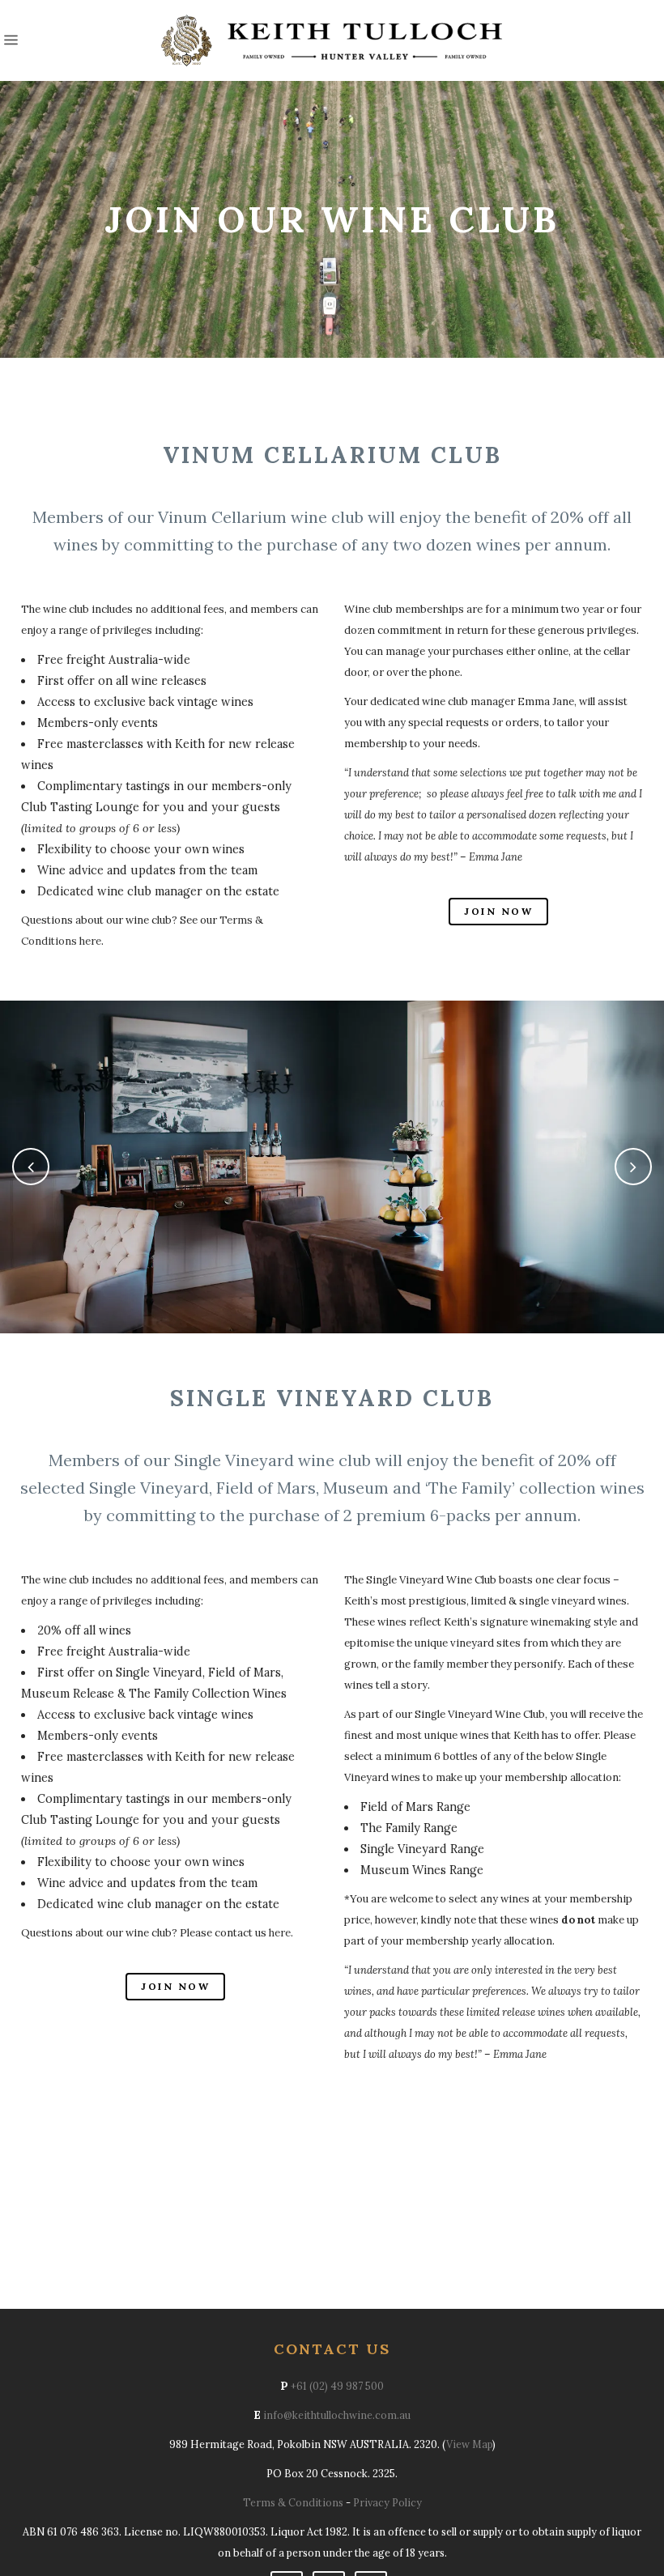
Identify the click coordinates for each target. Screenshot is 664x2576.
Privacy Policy (387, 2502)
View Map (469, 2444)
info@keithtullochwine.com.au (337, 2415)
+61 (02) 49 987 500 (337, 2386)
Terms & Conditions (293, 2502)
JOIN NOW (498, 911)
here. (281, 1933)
